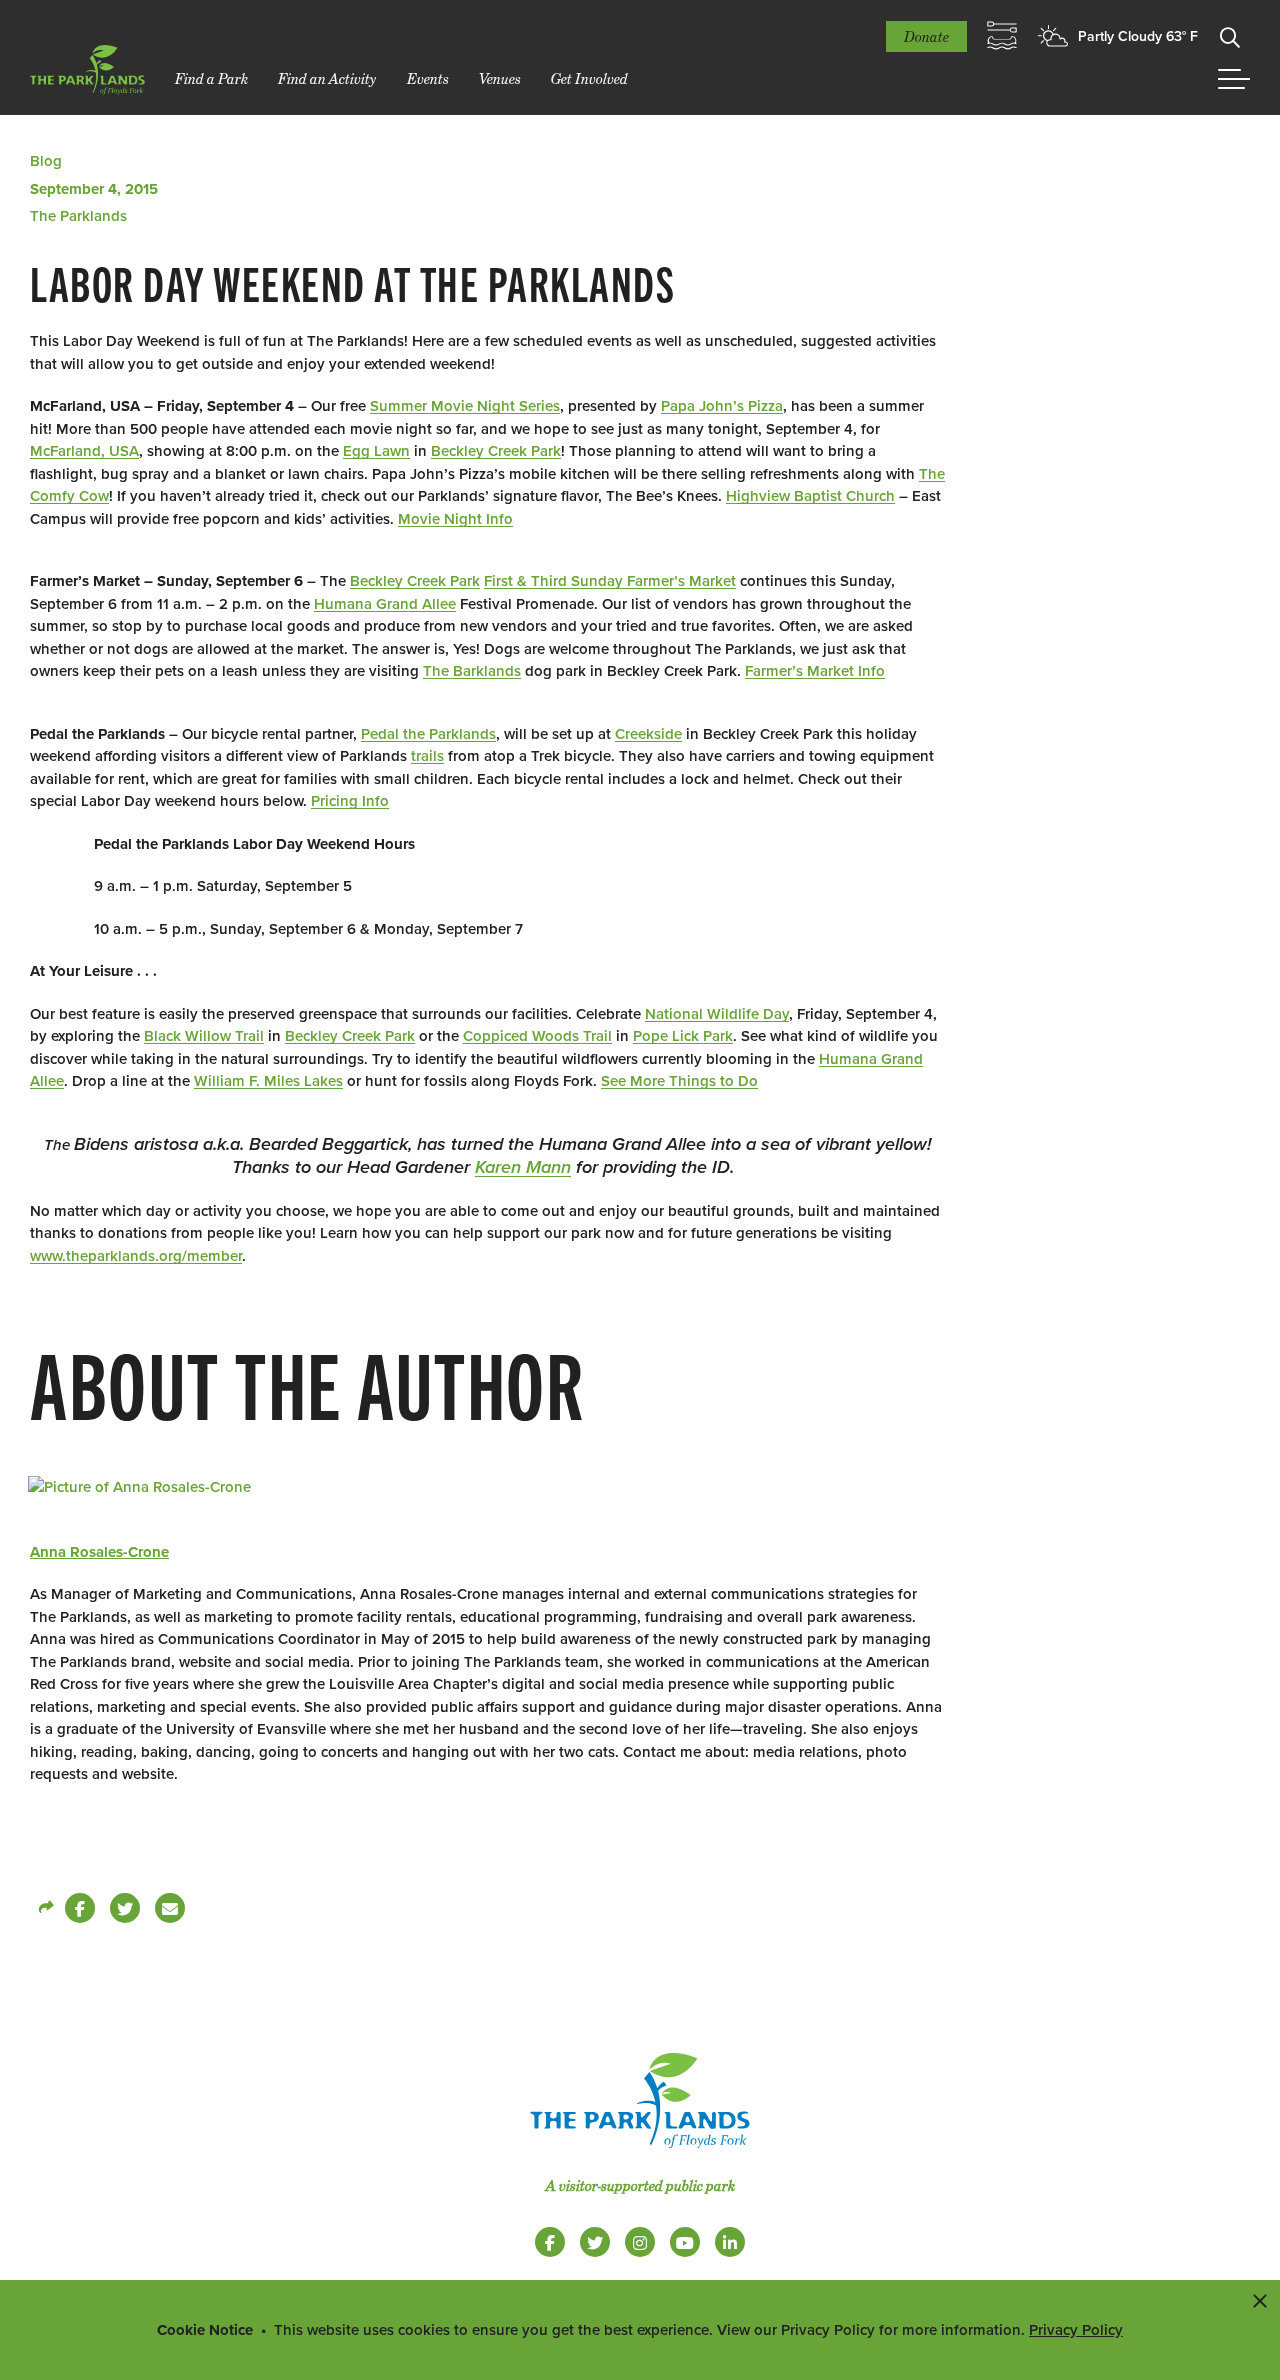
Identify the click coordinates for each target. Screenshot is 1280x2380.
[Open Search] (1230, 36)
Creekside (648, 734)
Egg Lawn (376, 451)
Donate (926, 36)
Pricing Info (350, 801)
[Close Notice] (1260, 2300)
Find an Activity (327, 78)
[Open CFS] (1002, 36)
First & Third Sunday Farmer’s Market (610, 581)
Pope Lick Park (683, 1036)
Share (45, 1908)
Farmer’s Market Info (815, 671)
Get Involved (589, 78)
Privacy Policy (1076, 2330)
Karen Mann (523, 1167)
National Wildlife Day (717, 1014)
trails (427, 756)
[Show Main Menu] (1234, 79)
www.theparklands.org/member (136, 1256)
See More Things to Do (679, 1081)
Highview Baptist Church (810, 496)
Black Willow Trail (204, 1036)
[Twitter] (125, 1908)
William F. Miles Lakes (268, 1081)
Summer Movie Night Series (465, 406)
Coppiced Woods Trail (537, 1036)
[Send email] (170, 1908)
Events (428, 78)
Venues (500, 78)
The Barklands (472, 671)
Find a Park (211, 78)
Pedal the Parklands (428, 734)
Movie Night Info (455, 519)
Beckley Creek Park (496, 451)
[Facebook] (80, 1908)
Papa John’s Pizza (722, 406)
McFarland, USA (84, 451)
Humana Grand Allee (385, 604)
